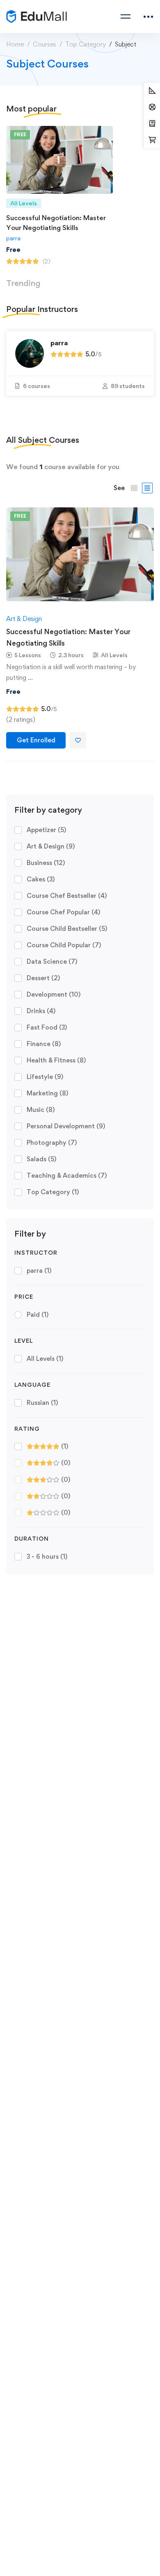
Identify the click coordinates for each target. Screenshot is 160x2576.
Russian (42, 1403)
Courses (45, 44)
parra (13, 238)
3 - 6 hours (47, 1557)
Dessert (43, 978)
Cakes (41, 879)
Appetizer (46, 830)
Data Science (52, 961)
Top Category (86, 44)
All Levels (45, 1359)
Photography (52, 1143)
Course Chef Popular (63, 912)
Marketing (47, 1093)
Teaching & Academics (67, 1175)
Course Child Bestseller (67, 929)
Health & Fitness (56, 1060)
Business (46, 863)
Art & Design (51, 846)
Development (54, 994)
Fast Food (47, 1027)
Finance (44, 1044)
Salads (41, 1159)
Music (41, 1110)
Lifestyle (45, 1077)
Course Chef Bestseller (67, 896)
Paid (38, 1315)
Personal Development (66, 1126)
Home (15, 44)
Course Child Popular (64, 945)
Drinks (41, 1011)
